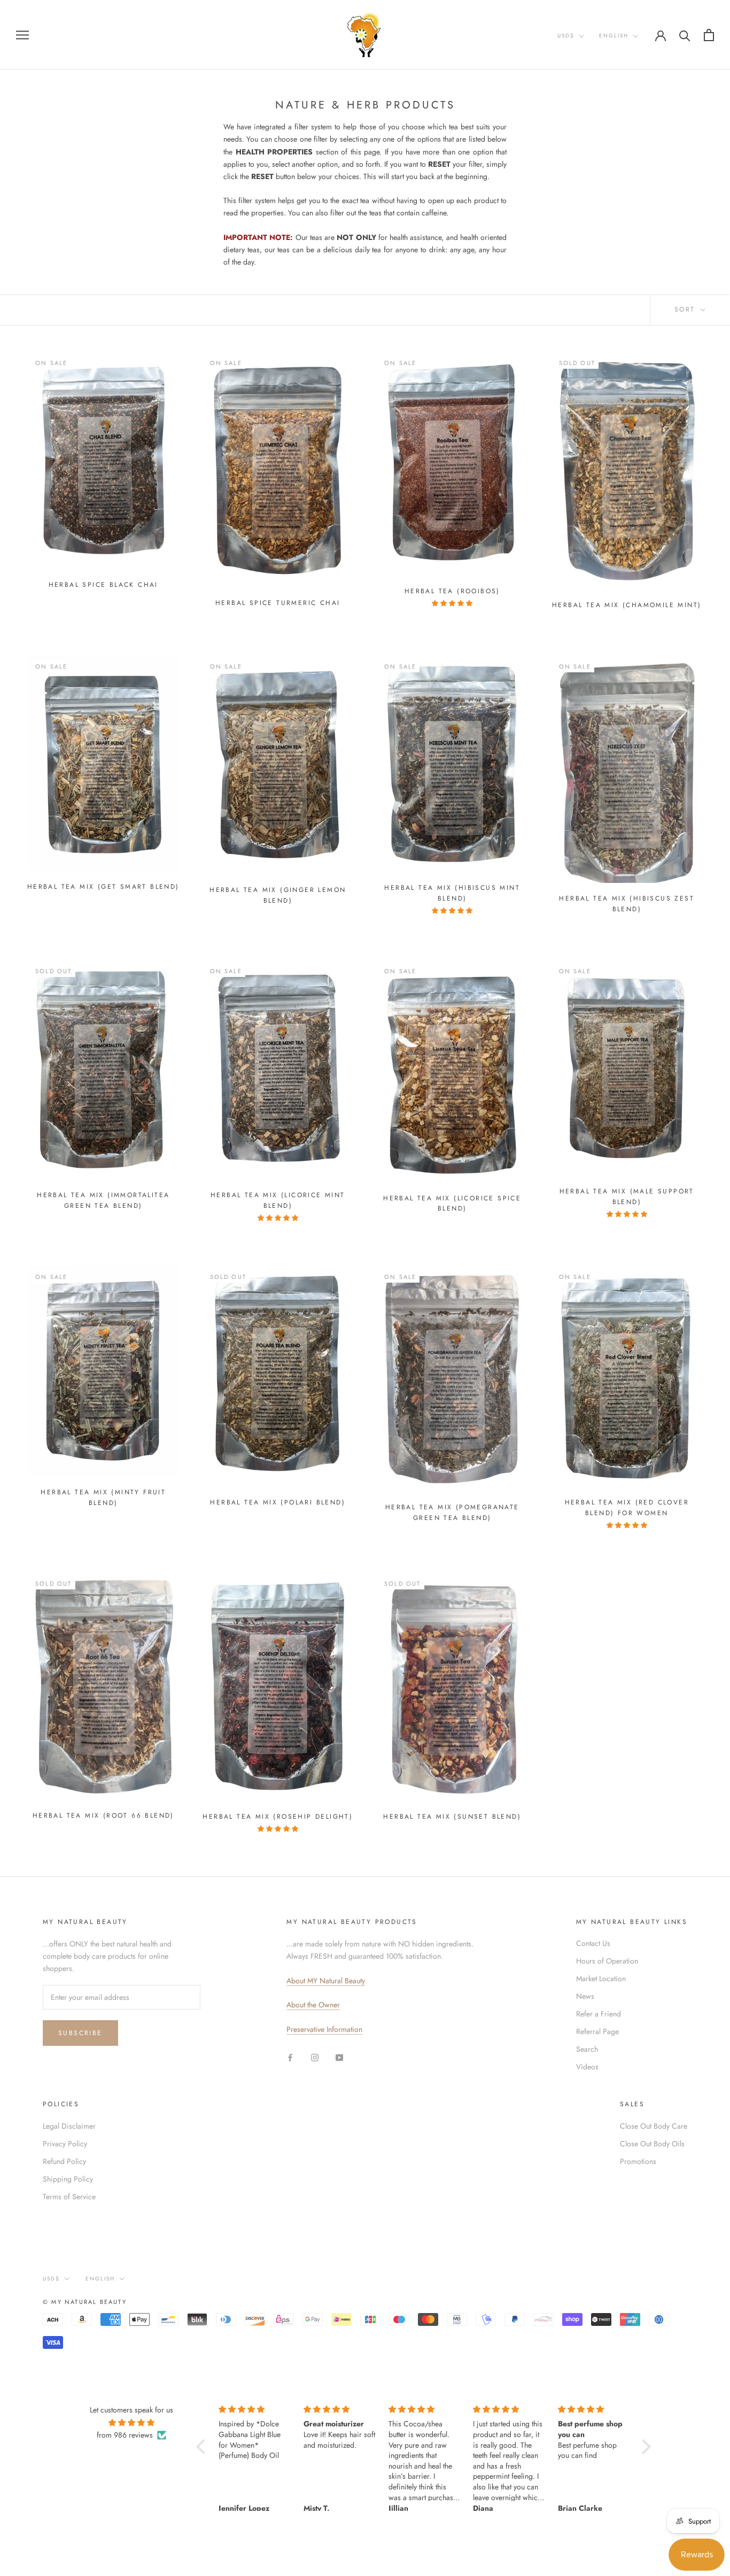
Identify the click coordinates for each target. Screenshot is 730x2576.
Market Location (601, 1978)
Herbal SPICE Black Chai (103, 585)
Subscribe (80, 2033)
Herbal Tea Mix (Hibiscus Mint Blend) (452, 893)
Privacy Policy (65, 2144)
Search (587, 2049)
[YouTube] (339, 2057)
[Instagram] (315, 2057)
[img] (132, 2423)
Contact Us (593, 1943)
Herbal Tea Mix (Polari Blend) (278, 1502)
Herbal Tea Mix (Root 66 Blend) (103, 1815)
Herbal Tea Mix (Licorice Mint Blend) (278, 1200)
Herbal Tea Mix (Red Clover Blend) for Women (627, 1508)
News (585, 1996)
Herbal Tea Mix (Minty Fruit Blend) (103, 1498)
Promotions (638, 2161)
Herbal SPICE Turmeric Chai (278, 603)
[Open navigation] (22, 34)
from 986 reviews (125, 2435)
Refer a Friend (599, 2014)
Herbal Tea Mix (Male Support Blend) (627, 1197)
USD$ (566, 36)
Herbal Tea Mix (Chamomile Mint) (627, 605)
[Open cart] (709, 35)
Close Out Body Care (654, 2126)
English (614, 36)
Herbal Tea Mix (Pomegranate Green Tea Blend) (452, 1512)
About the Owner (313, 2005)
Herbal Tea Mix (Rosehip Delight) (278, 1817)
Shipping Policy (68, 2179)
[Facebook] (290, 2057)
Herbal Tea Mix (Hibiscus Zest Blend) (627, 904)
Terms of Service (69, 2197)
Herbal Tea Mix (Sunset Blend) (452, 1817)
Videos (587, 2067)
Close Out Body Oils (652, 2144)
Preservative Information (324, 2029)
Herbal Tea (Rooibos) (452, 591)
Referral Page (597, 2031)
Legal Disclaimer (69, 2126)
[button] (204, 2447)
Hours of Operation (607, 1961)
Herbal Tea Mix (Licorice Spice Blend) (452, 1204)
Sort (686, 309)
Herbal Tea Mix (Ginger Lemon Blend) (278, 895)
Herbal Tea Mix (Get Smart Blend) (103, 887)
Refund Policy (64, 2161)
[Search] (685, 35)
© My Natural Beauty (85, 2302)
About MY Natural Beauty (326, 1981)
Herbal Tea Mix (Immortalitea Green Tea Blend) (103, 1200)
